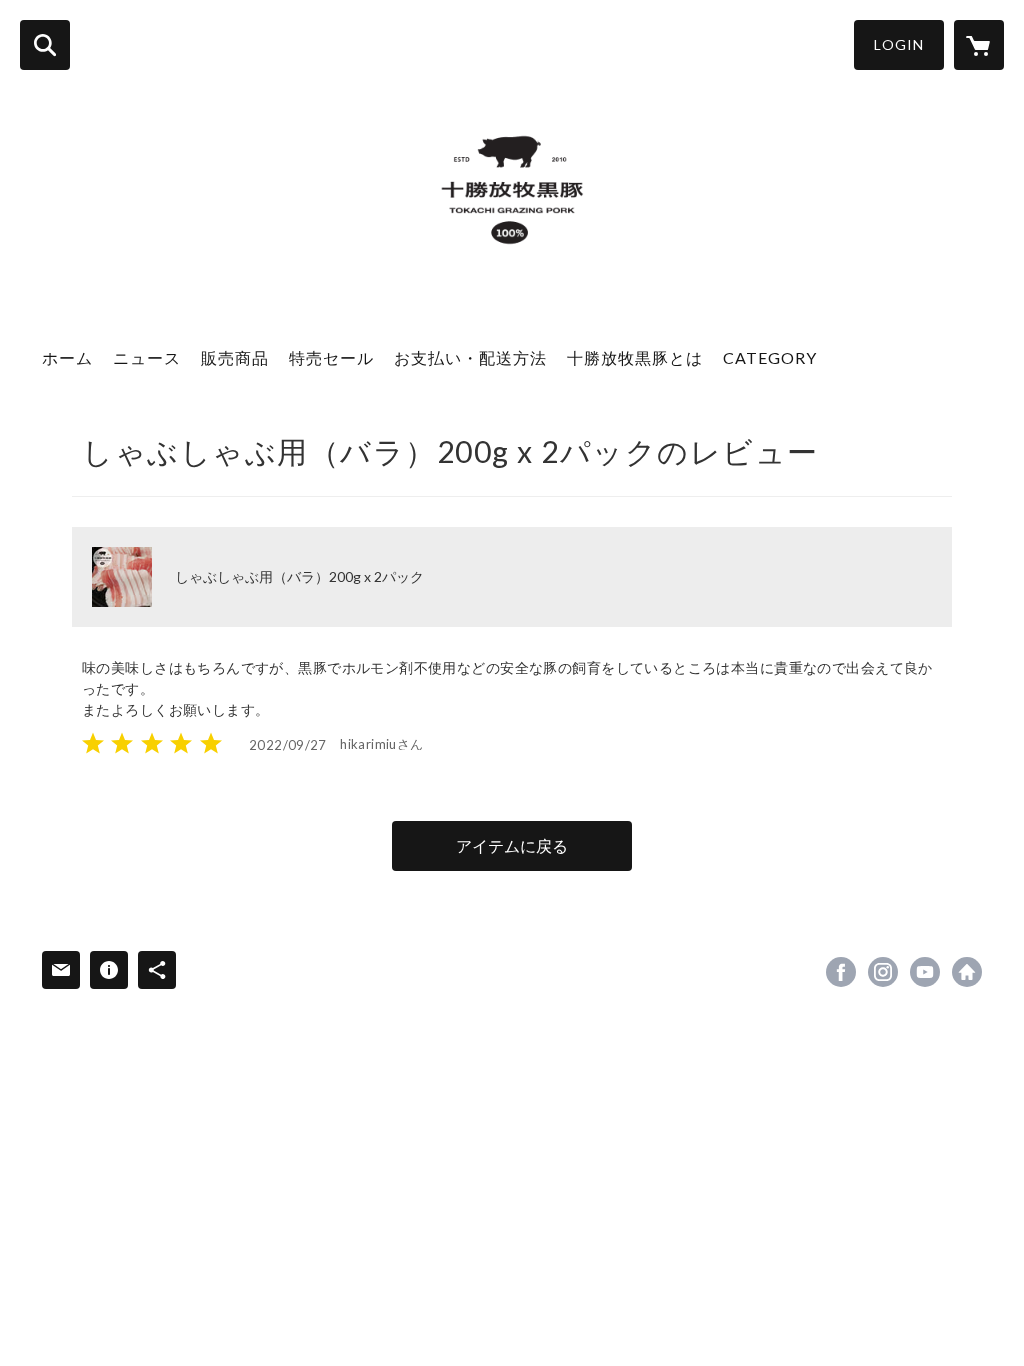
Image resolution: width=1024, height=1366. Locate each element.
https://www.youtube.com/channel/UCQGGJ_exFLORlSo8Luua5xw (925, 972)
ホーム (67, 357)
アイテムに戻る (512, 845)
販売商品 (235, 357)
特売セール (331, 357)
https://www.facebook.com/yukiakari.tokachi (841, 972)
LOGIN (899, 44)
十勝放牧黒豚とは (635, 357)
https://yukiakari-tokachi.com (967, 972)
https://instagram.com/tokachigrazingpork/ (883, 972)
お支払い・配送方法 (470, 357)
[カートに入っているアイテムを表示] (979, 45)
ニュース (147, 357)
